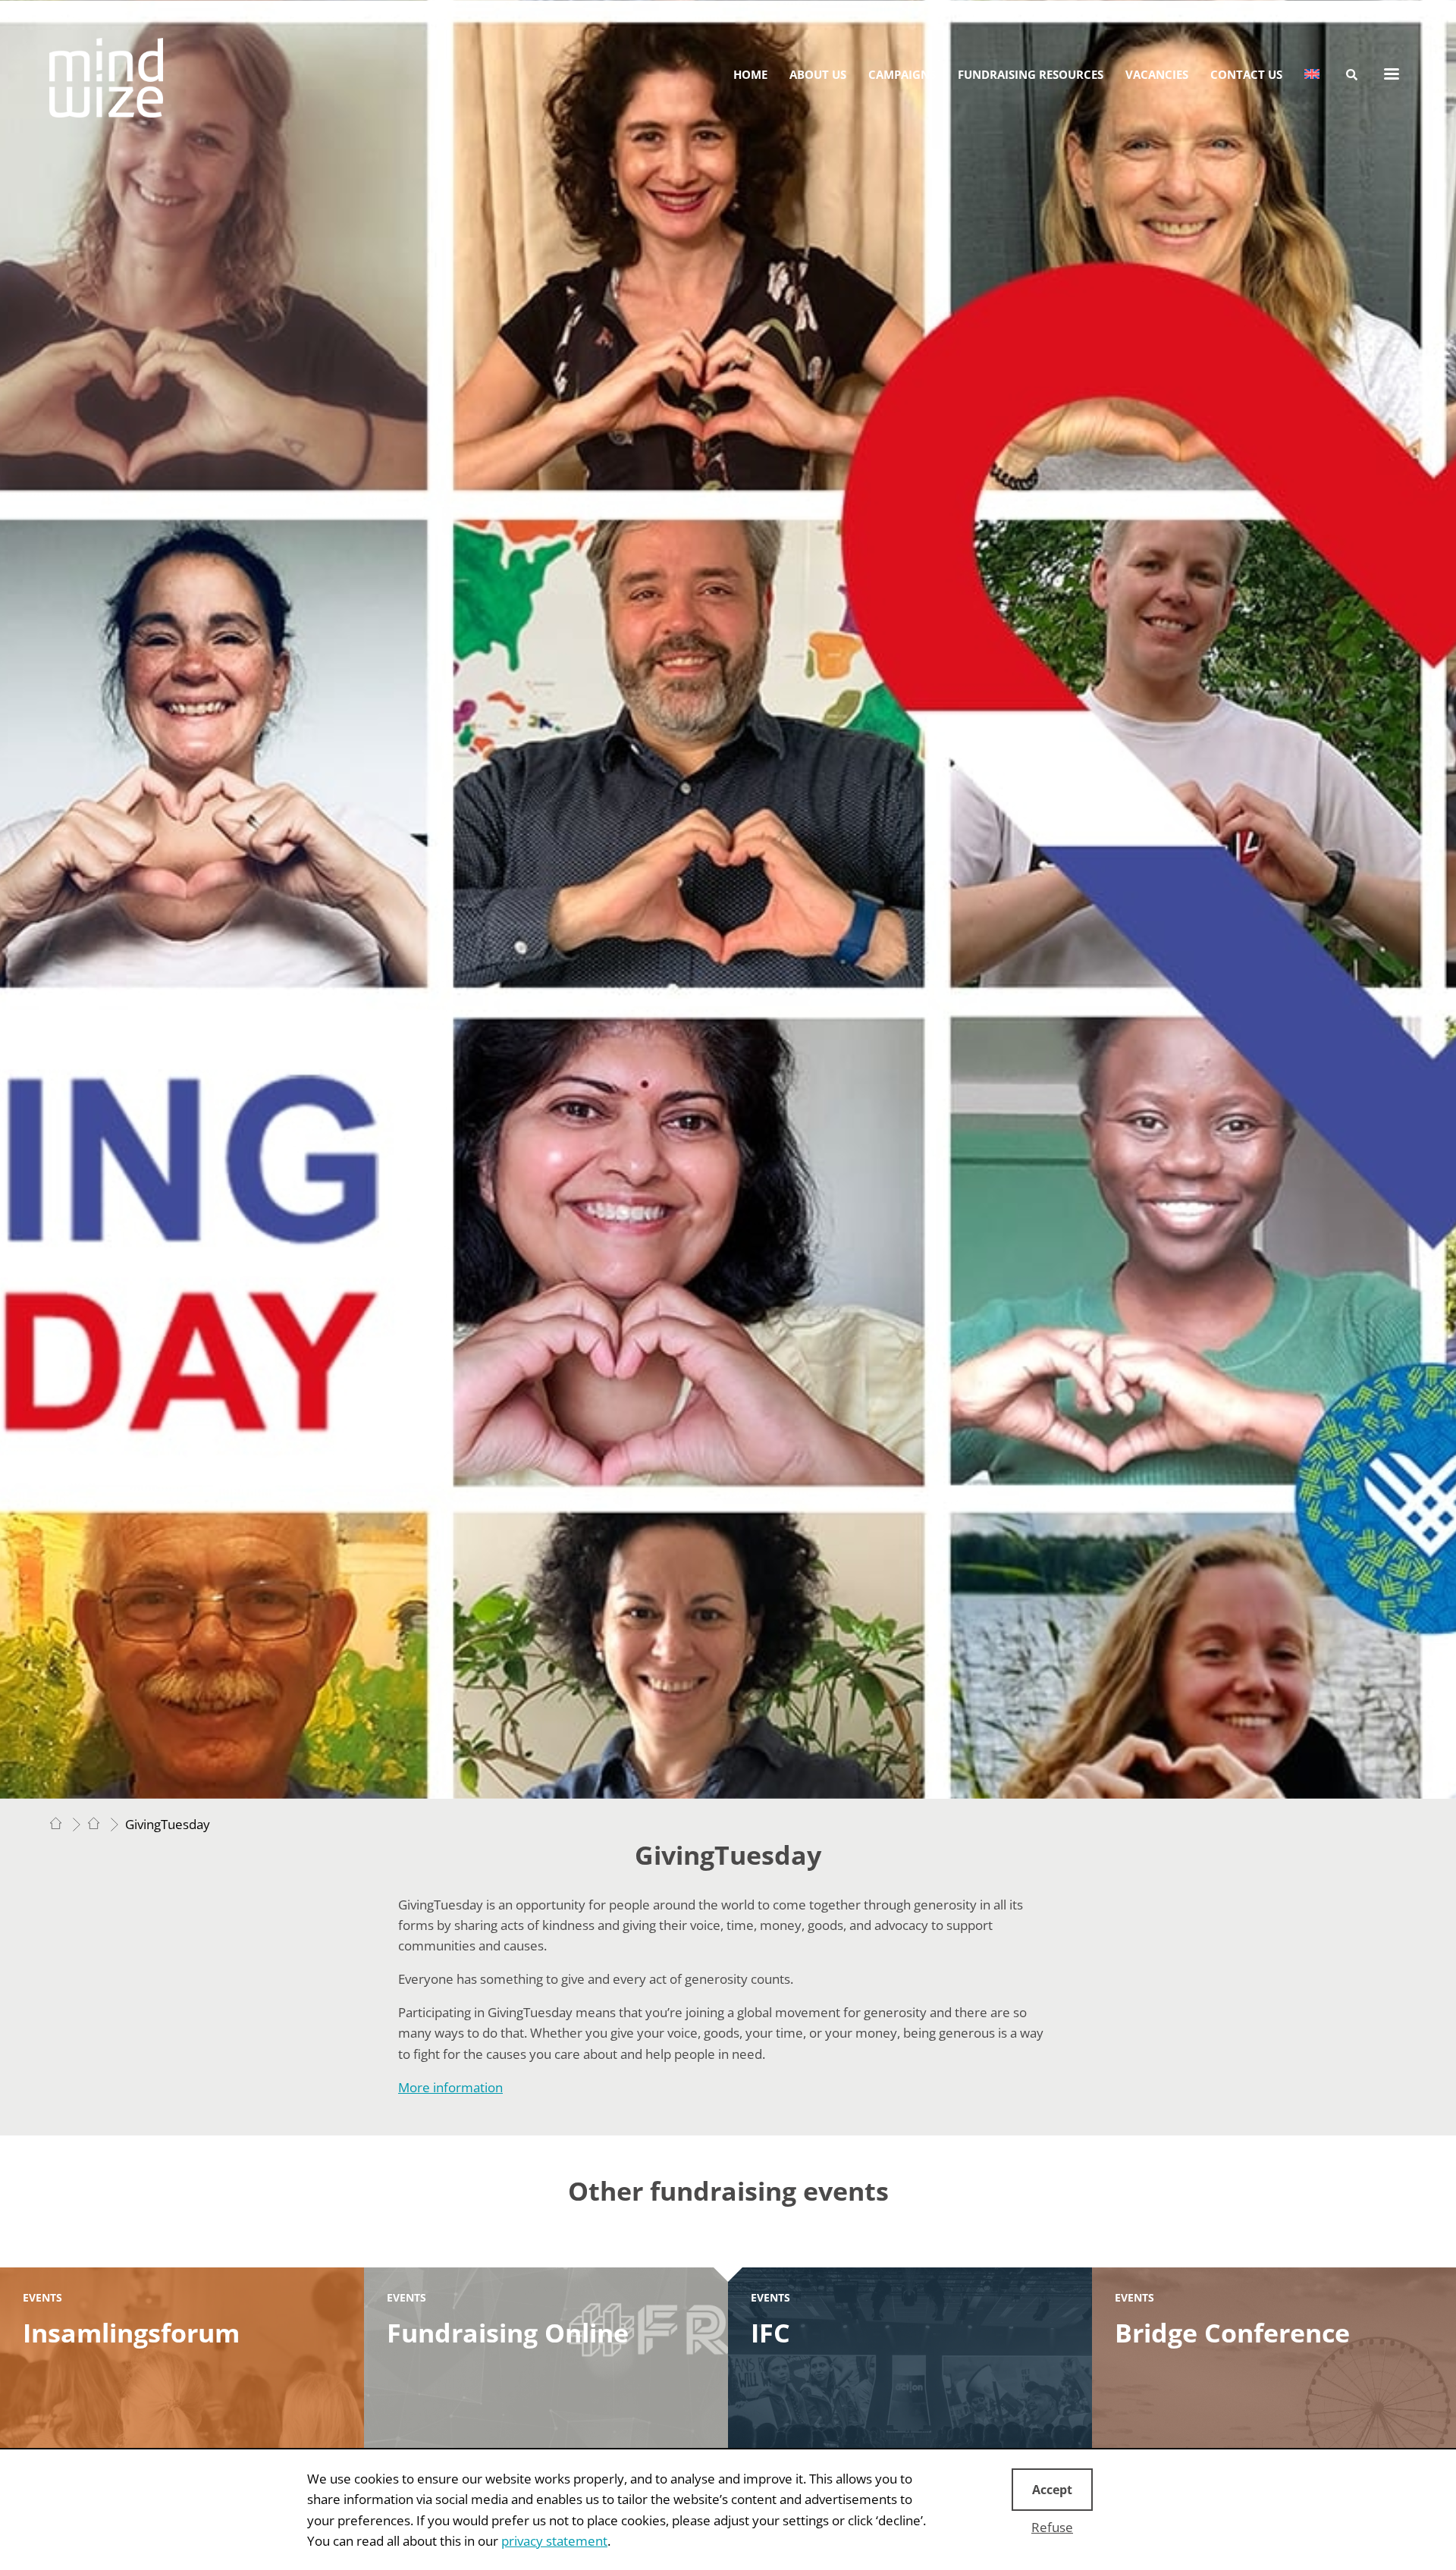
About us (818, 74)
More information (450, 2087)
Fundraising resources (1031, 74)
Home (750, 74)
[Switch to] (1312, 74)
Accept (1052, 2490)
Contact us (1246, 74)
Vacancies (1157, 74)
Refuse (1052, 2527)
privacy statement (554, 2541)
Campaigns (902, 74)
